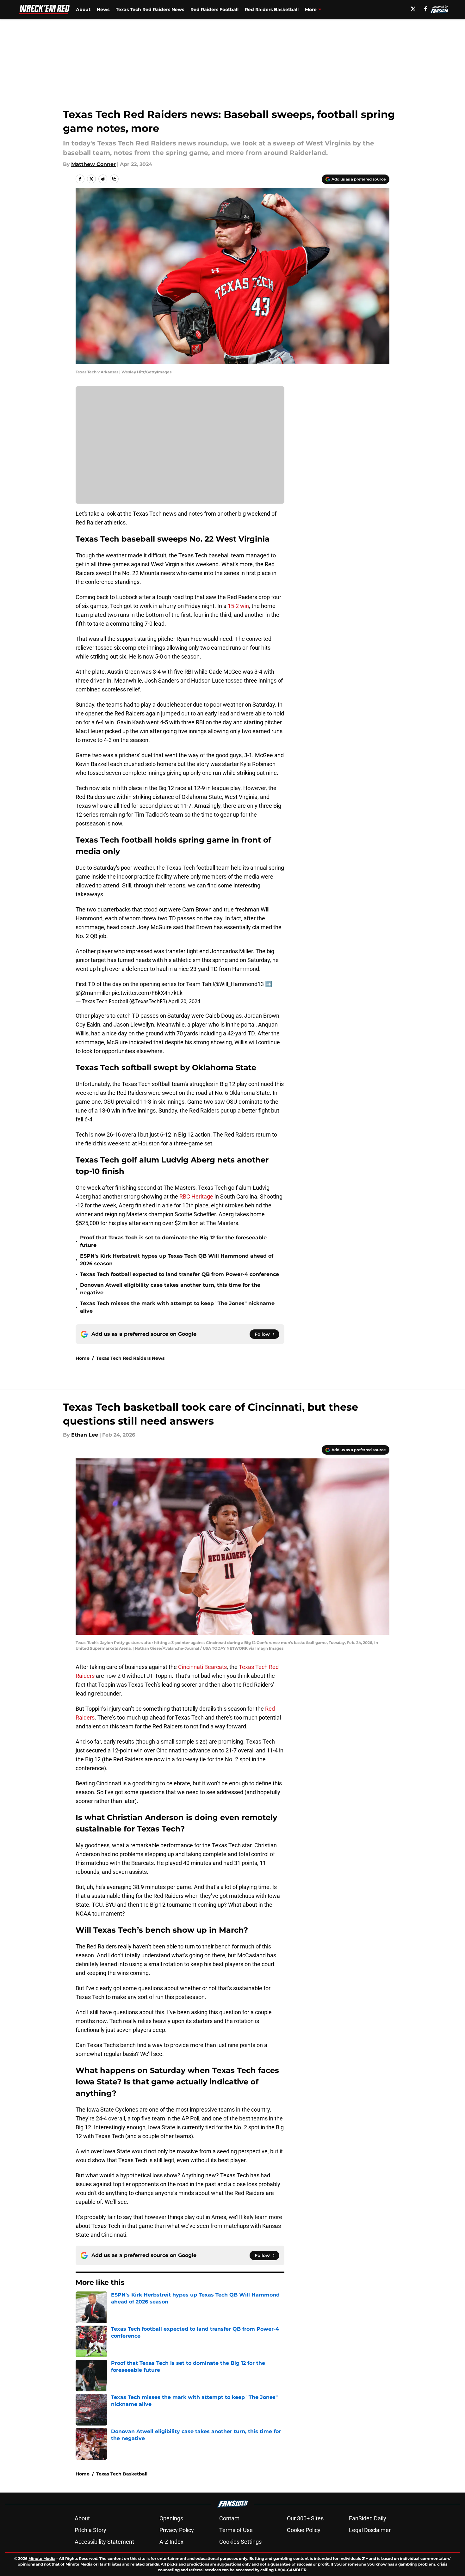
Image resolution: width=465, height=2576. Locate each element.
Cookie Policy (304, 2530)
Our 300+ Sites (305, 2518)
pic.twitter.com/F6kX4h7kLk (147, 993)
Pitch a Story (90, 2530)
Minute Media (42, 2558)
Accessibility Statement (104, 2542)
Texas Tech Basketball (122, 2474)
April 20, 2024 (184, 1001)
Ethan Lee (85, 1435)
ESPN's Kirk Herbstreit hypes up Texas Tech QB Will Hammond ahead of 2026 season (177, 1260)
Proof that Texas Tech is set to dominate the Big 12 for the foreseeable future (173, 1241)
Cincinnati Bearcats (202, 1667)
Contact (229, 2518)
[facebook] (426, 9)
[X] (413, 9)
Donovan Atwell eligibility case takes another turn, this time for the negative (170, 1289)
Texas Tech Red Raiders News (150, 9)
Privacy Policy (177, 2530)
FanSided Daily (368, 2518)
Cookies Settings (240, 2542)
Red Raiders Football (214, 9)
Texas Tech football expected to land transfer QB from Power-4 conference (180, 1274)
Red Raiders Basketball (272, 9)
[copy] (114, 179)
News (103, 9)
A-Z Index (171, 2542)
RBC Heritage (196, 1196)
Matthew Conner (93, 164)
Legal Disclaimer (370, 2530)
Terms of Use (236, 2530)
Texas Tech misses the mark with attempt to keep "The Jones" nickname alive (177, 1307)
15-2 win (238, 606)
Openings (171, 2518)
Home (83, 1358)
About (83, 9)
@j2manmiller (93, 993)
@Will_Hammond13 (239, 984)
